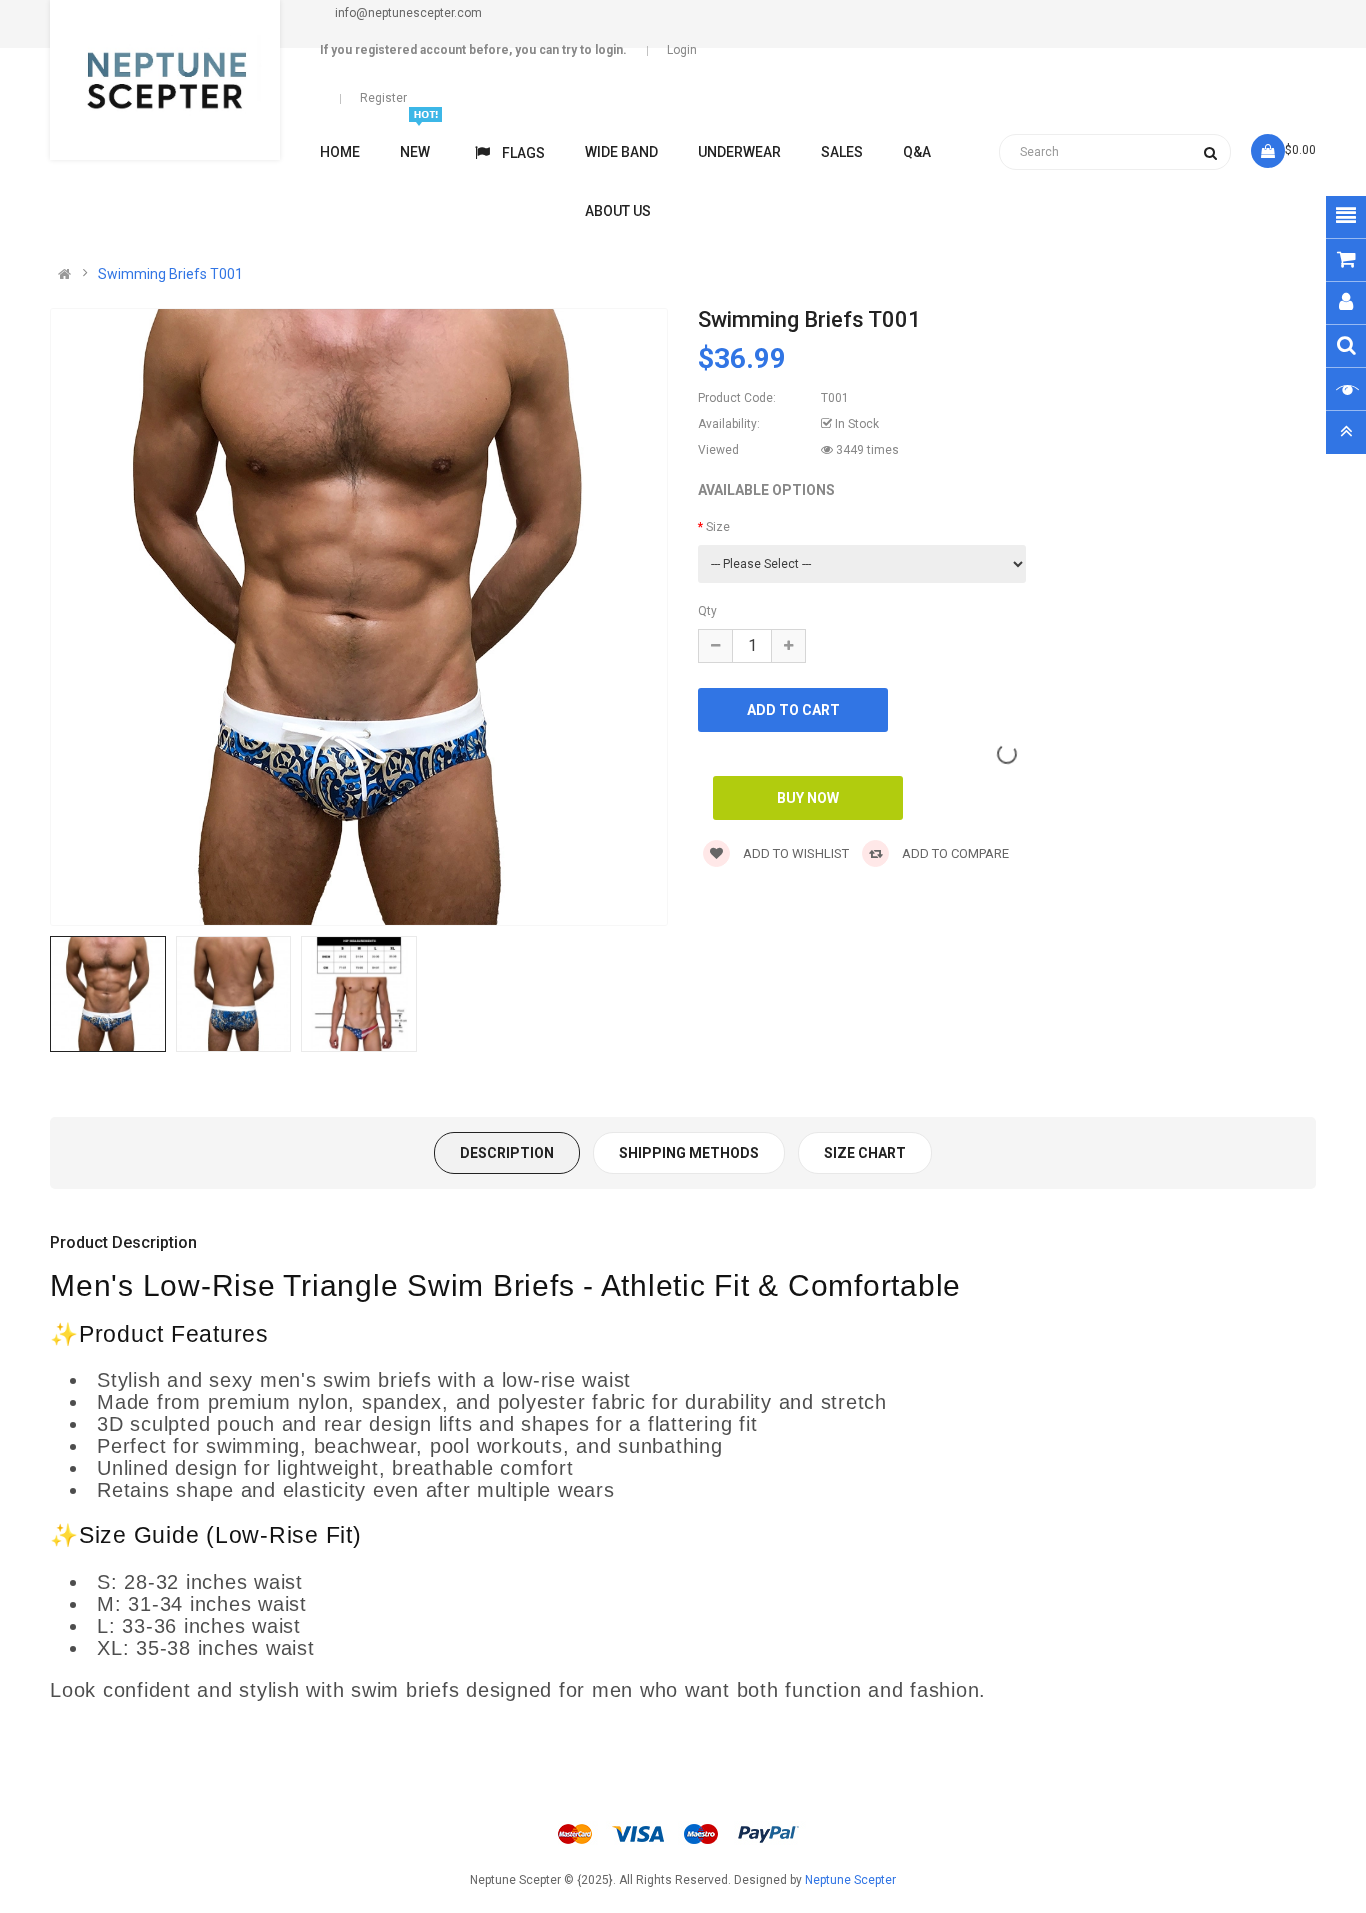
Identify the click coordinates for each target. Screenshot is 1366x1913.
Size (718, 527)
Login (682, 50)
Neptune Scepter (850, 1880)
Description (507, 1153)
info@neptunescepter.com (408, 13)
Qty (707, 611)
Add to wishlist (794, 853)
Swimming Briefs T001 (170, 274)
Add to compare (954, 853)
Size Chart (865, 1153)
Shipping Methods (689, 1153)
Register (383, 98)
